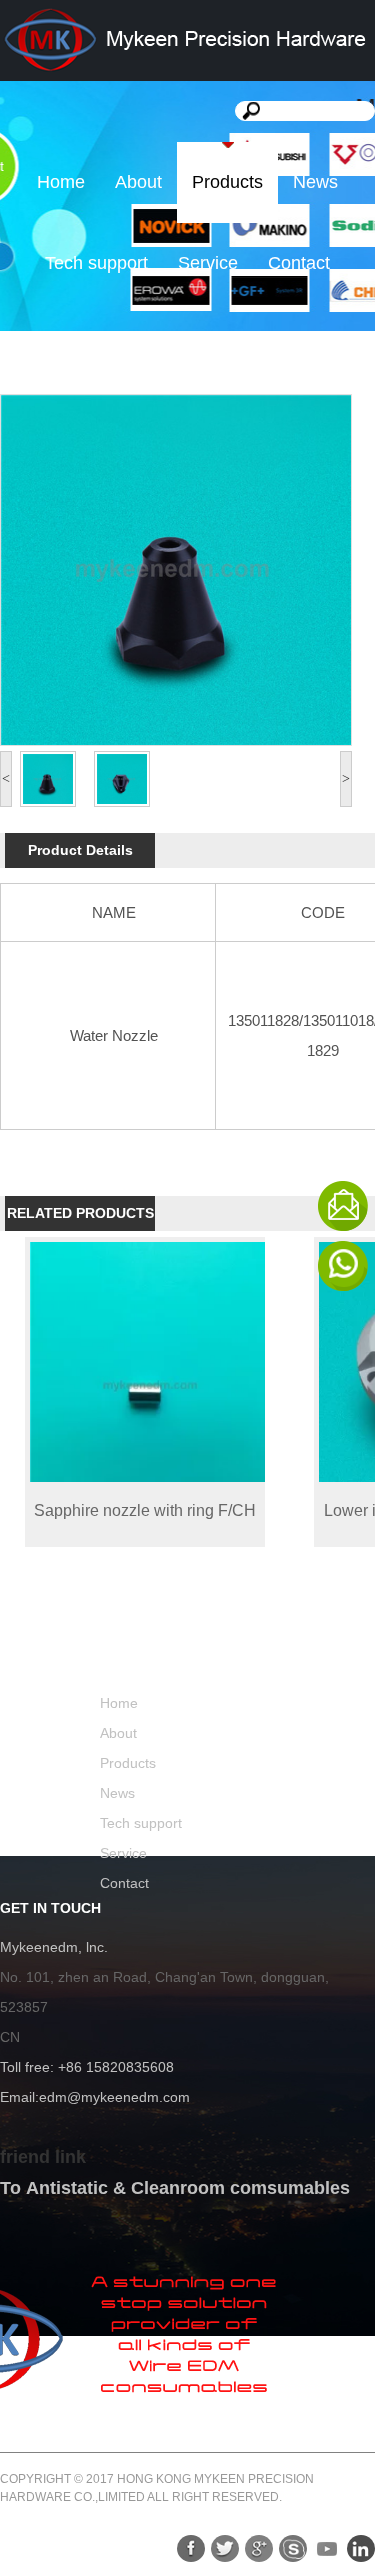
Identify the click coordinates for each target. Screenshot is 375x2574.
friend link (43, 2157)
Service (208, 263)
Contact (299, 263)
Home (61, 182)
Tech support (96, 263)
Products (227, 182)
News (315, 182)
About (138, 182)
